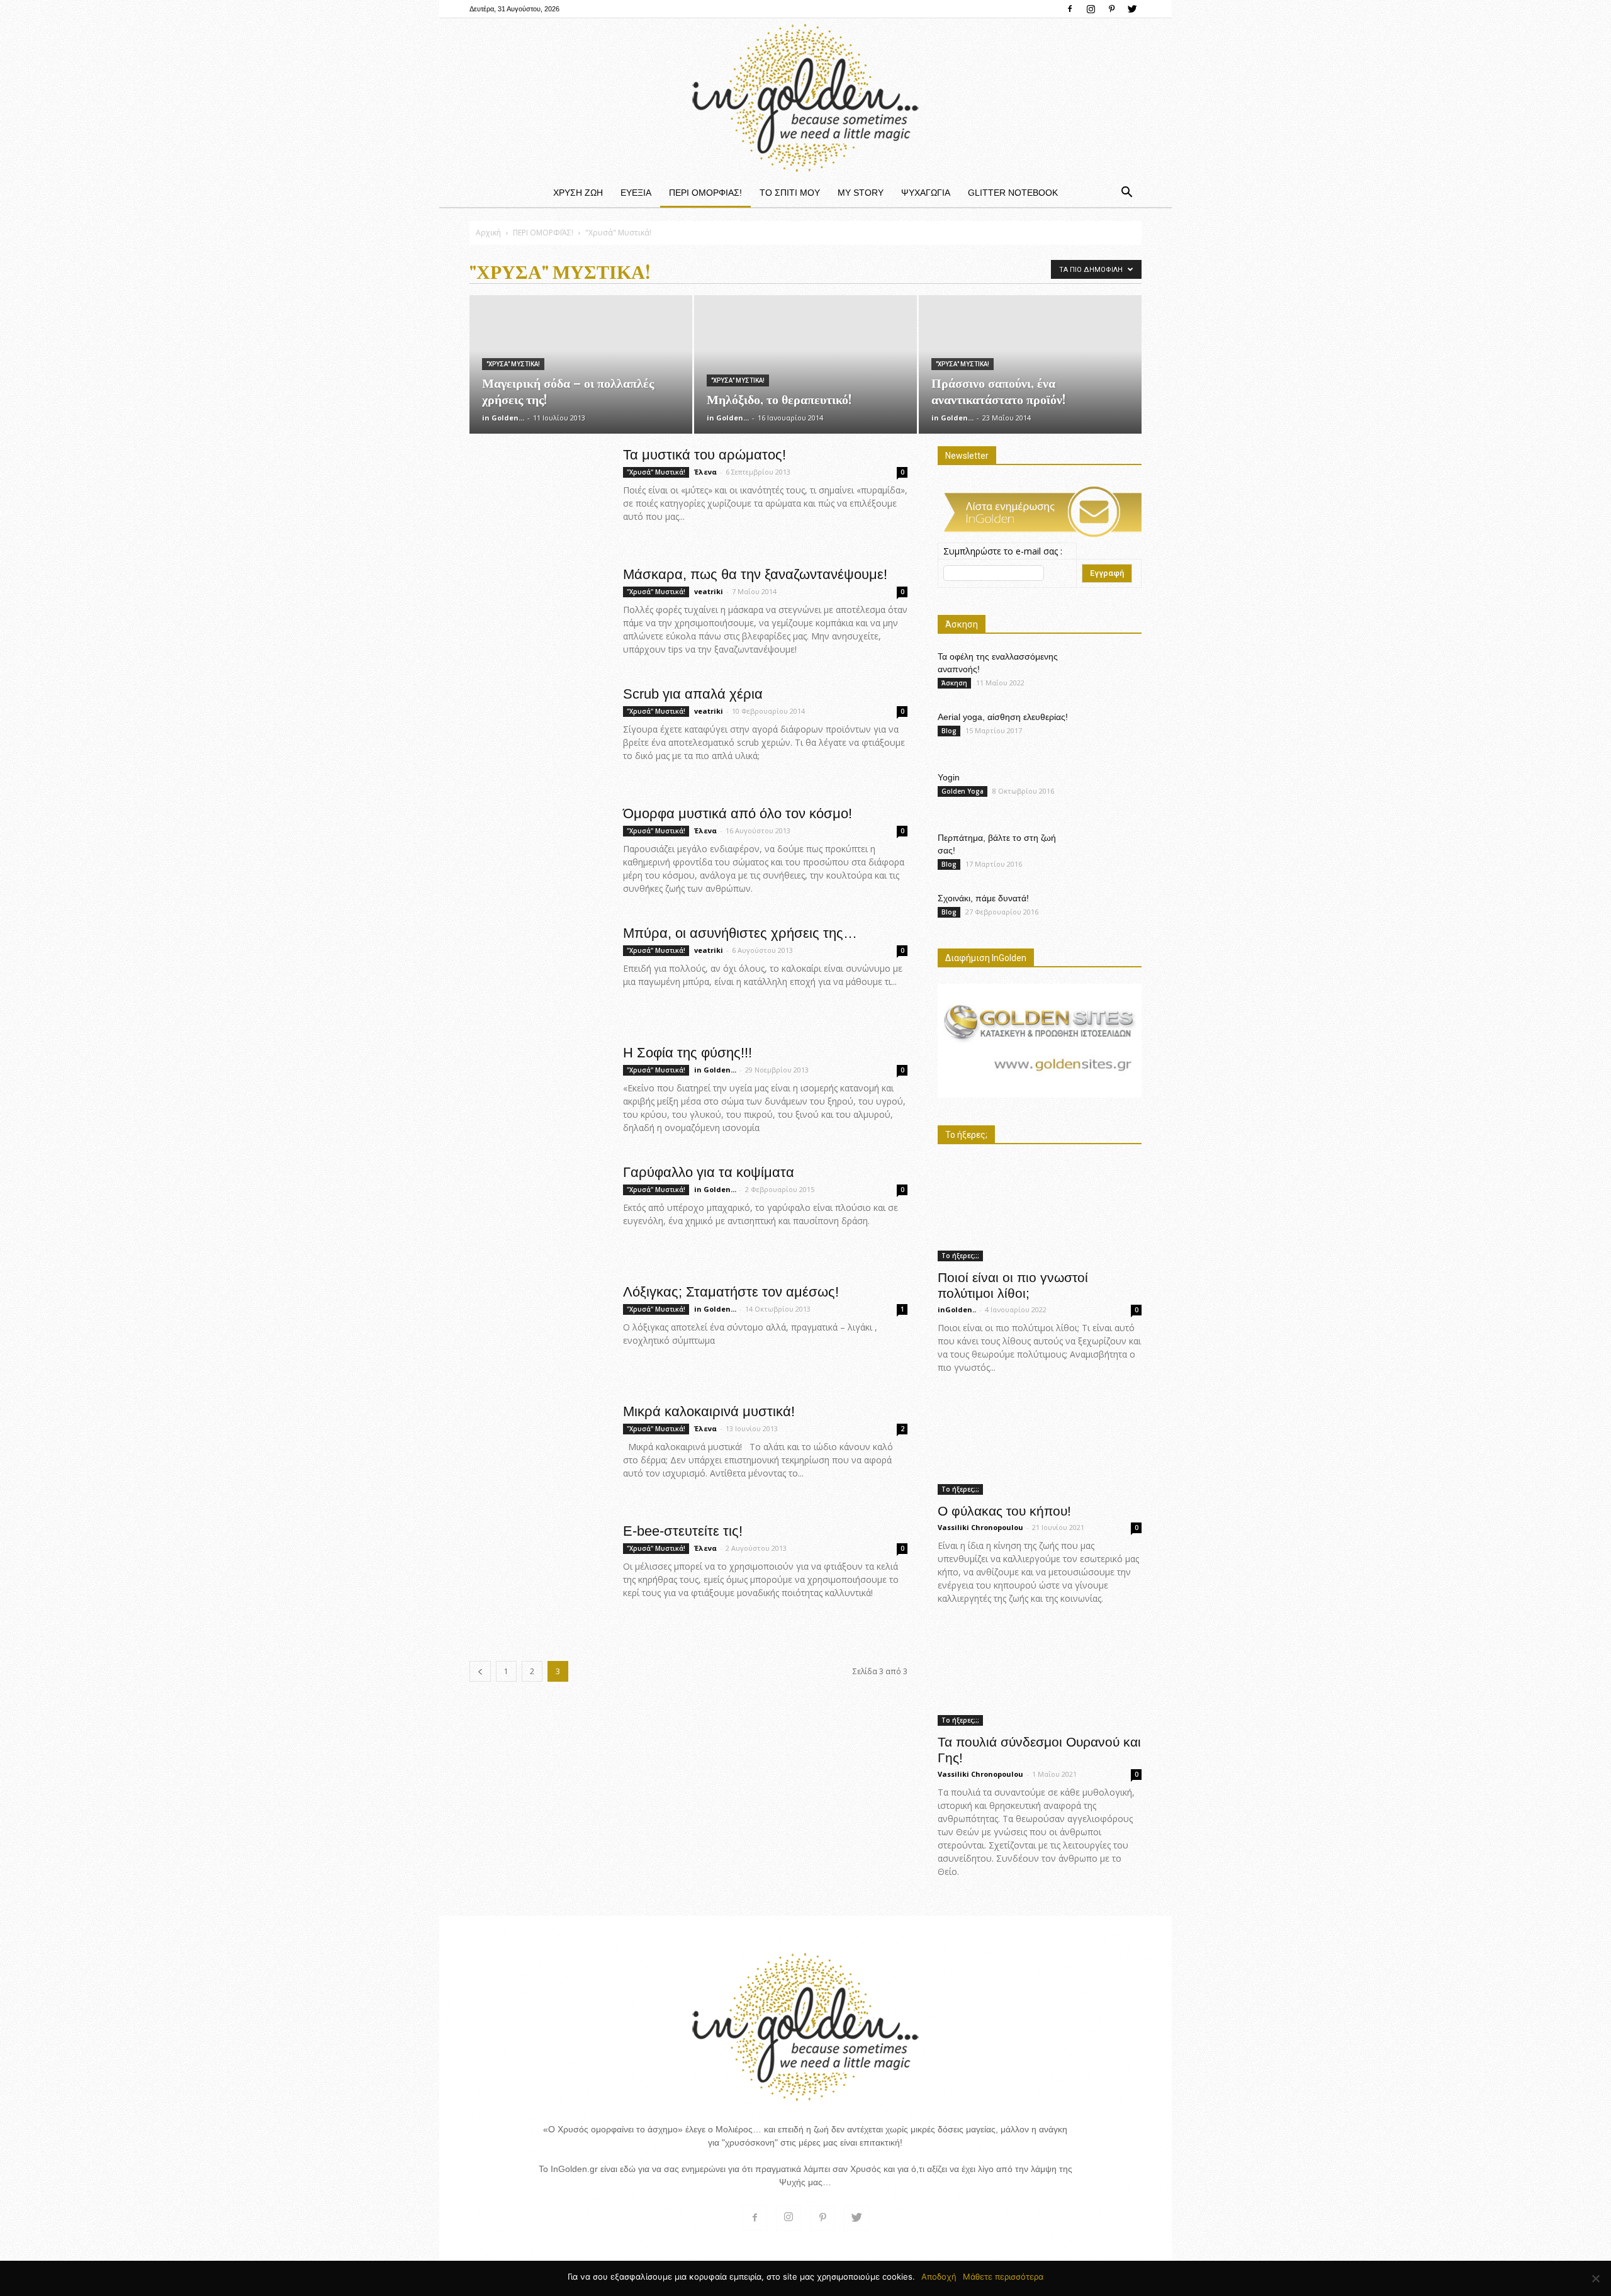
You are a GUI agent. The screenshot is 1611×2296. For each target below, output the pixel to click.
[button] (1126, 193)
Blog (949, 731)
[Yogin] (1112, 793)
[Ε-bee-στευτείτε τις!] (532, 1570)
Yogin (949, 777)
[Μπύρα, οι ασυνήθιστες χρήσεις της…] (538, 954)
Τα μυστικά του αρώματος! (704, 455)
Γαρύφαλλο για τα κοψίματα (709, 1172)
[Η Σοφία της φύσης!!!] (538, 1090)
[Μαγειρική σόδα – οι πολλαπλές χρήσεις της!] (581, 364)
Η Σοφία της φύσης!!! (688, 1053)
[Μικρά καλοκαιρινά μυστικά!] (538, 1437)
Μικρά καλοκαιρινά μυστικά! (709, 1411)
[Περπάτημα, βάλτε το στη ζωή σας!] (1110, 850)
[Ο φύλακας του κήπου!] (1040, 1444)
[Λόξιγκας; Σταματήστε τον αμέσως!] (512, 1331)
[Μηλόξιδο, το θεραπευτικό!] (805, 339)
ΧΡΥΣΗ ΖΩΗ (578, 193)
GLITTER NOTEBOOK (1013, 193)
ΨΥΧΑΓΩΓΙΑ (926, 193)
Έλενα (705, 472)
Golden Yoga (963, 791)
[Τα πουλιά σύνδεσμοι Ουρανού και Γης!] (1040, 1675)
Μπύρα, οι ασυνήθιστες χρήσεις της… (740, 933)
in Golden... (503, 418)
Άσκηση (954, 683)
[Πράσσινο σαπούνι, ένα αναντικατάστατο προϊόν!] (1030, 364)
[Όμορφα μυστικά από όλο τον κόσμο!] (538, 849)
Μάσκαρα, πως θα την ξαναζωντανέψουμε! (755, 574)
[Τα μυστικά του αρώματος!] (503, 493)
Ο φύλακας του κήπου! (1004, 1511)
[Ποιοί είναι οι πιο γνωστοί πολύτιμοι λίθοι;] (1040, 1211)
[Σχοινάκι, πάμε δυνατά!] (1110, 909)
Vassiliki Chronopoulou (980, 1527)
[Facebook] (1070, 9)
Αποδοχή (939, 2276)
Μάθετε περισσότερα (1003, 2276)
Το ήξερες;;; (960, 1256)
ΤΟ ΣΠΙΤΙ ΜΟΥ (790, 193)
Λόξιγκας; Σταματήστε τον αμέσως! (731, 1292)
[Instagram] (1091, 9)
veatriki (709, 591)
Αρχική (488, 233)
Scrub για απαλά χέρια (693, 694)
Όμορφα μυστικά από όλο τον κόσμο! (738, 813)
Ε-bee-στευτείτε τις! (683, 1531)
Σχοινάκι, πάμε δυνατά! (983, 898)
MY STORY (861, 193)
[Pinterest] (1111, 9)
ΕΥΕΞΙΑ (636, 193)
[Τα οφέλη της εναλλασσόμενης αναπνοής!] (1110, 672)
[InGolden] (805, 98)
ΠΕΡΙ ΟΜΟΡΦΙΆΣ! (705, 193)
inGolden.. (957, 1309)
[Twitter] (1132, 9)
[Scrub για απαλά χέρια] (532, 733)
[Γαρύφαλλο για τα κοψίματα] (532, 1211)
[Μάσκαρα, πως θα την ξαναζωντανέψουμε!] (538, 606)
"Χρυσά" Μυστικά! (513, 364)
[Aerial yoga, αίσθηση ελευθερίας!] (1110, 728)
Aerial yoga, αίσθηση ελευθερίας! (1003, 717)
